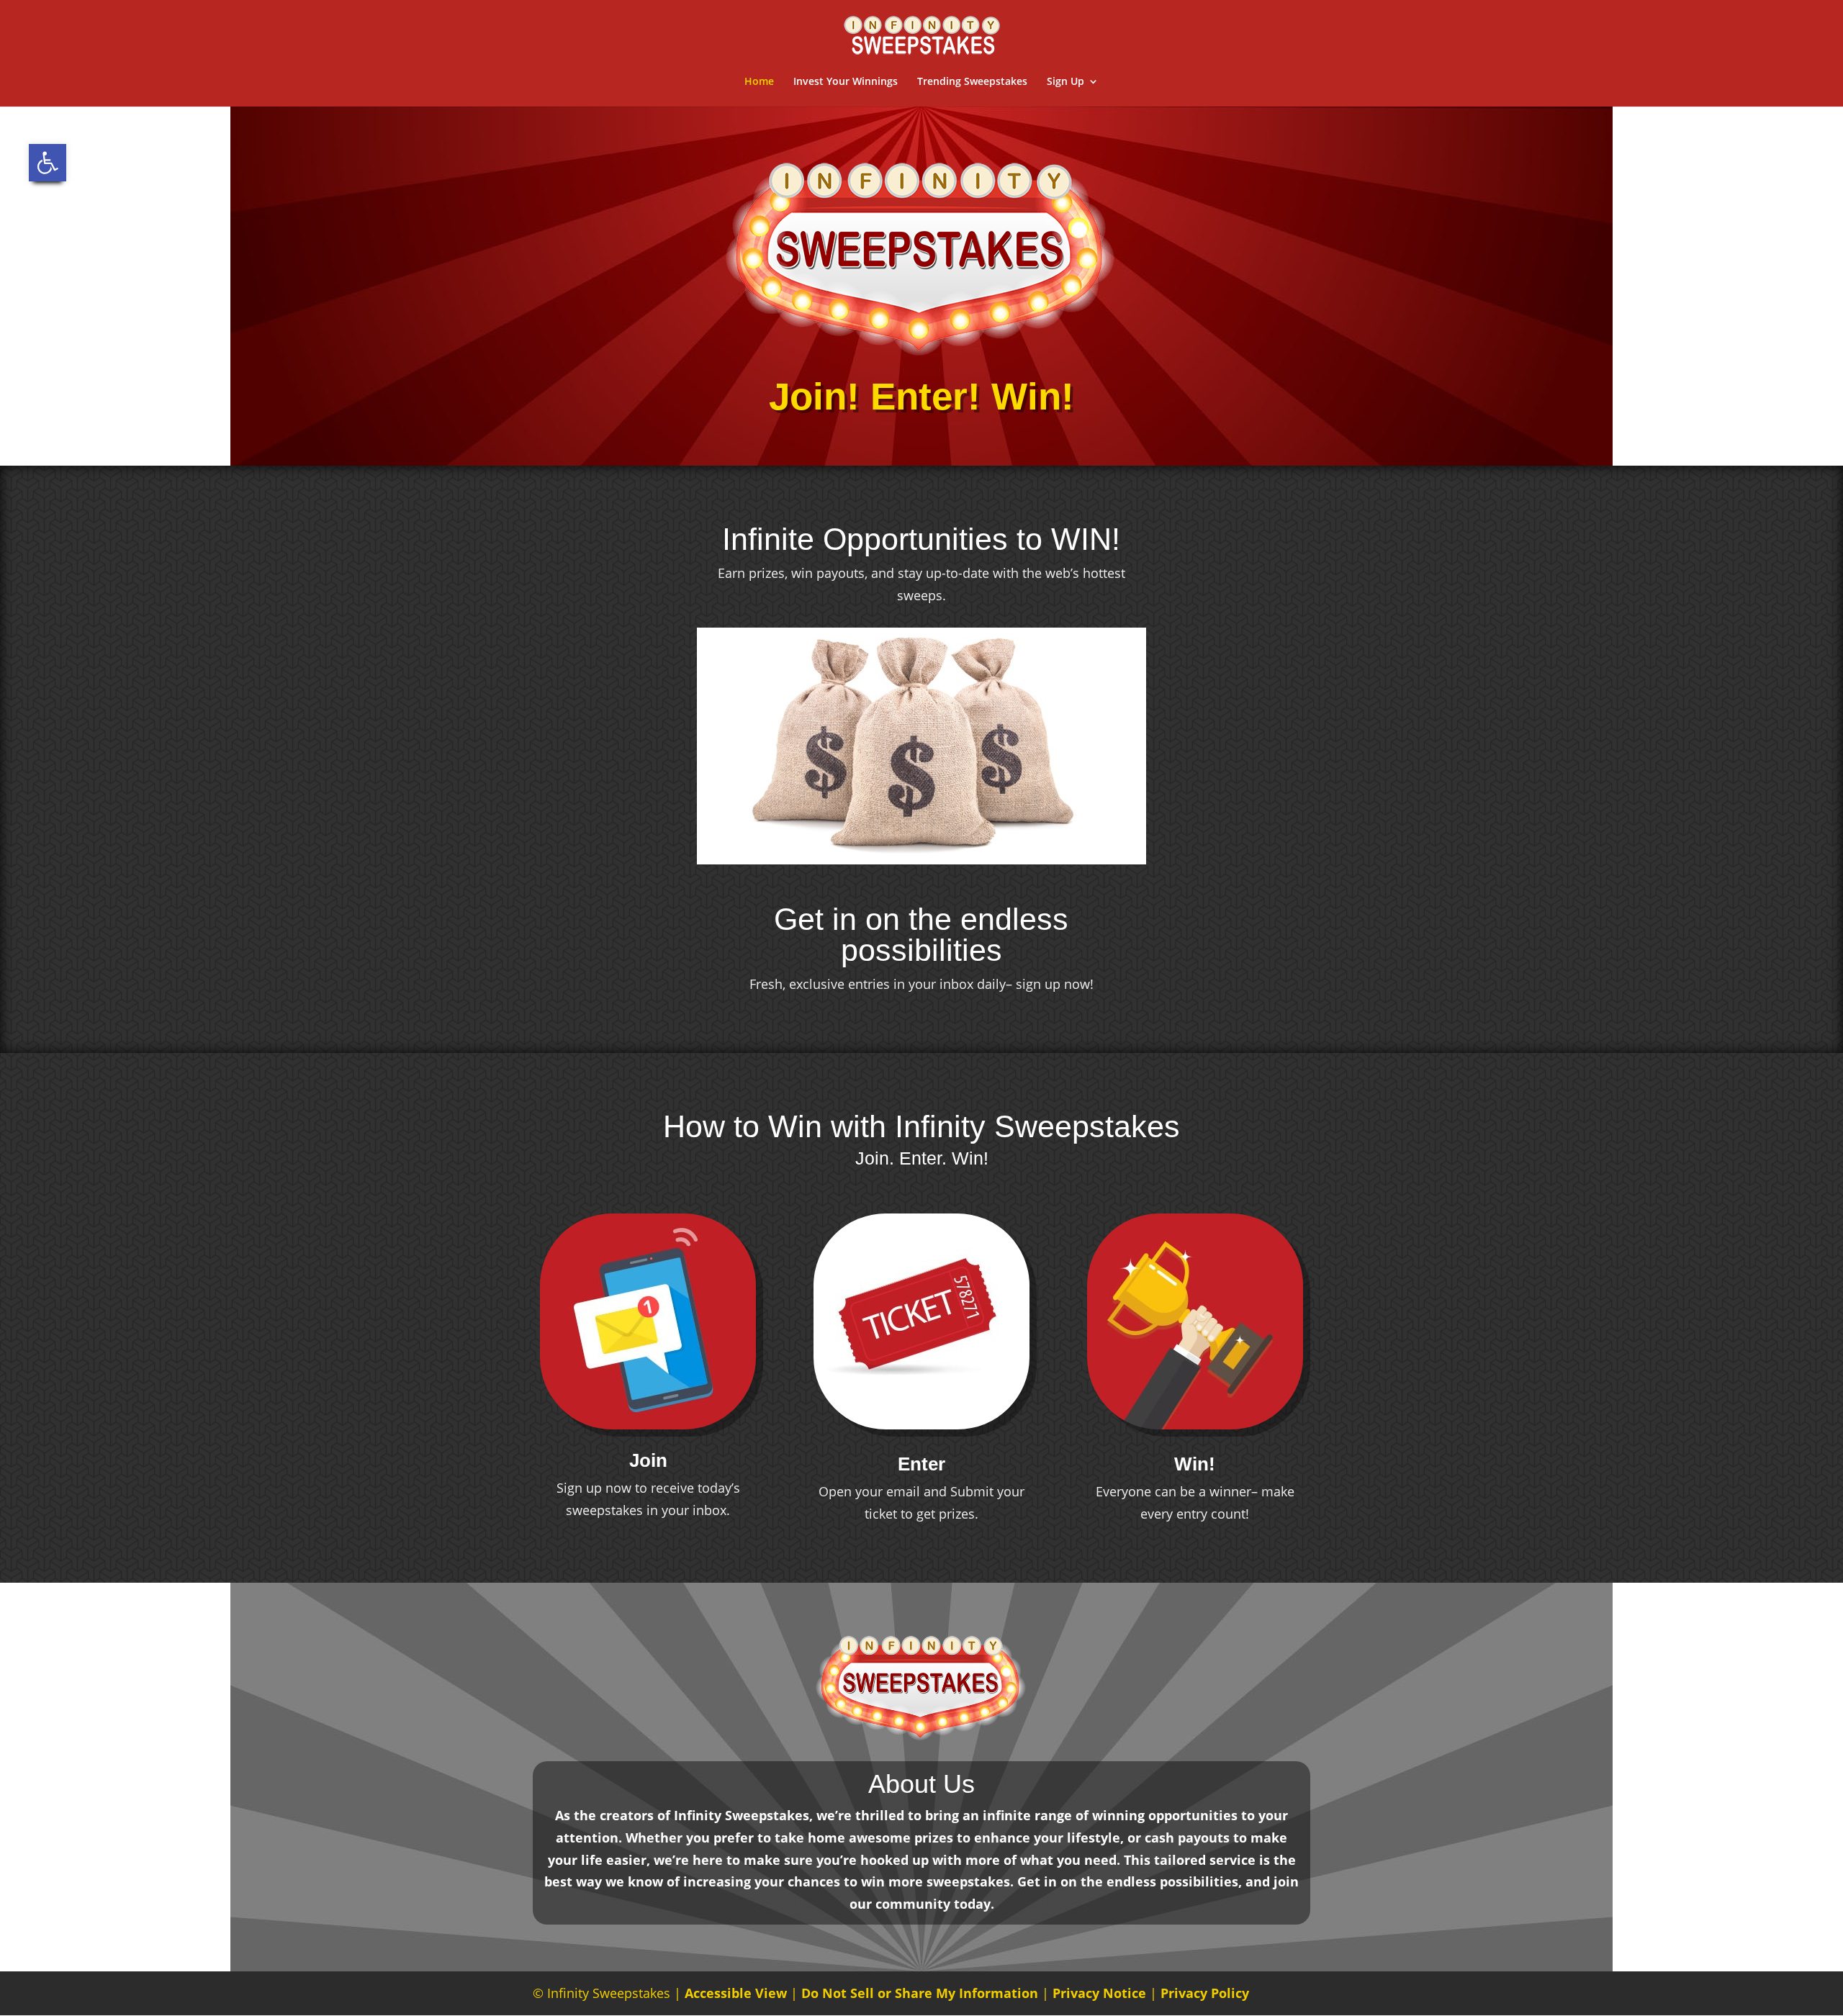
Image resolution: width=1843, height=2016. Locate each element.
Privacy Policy (1205, 1993)
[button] (48, 163)
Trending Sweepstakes (972, 82)
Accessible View (736, 1993)
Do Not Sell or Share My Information (920, 1993)
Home (759, 82)
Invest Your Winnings (846, 82)
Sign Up (1065, 82)
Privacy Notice (1099, 1993)
